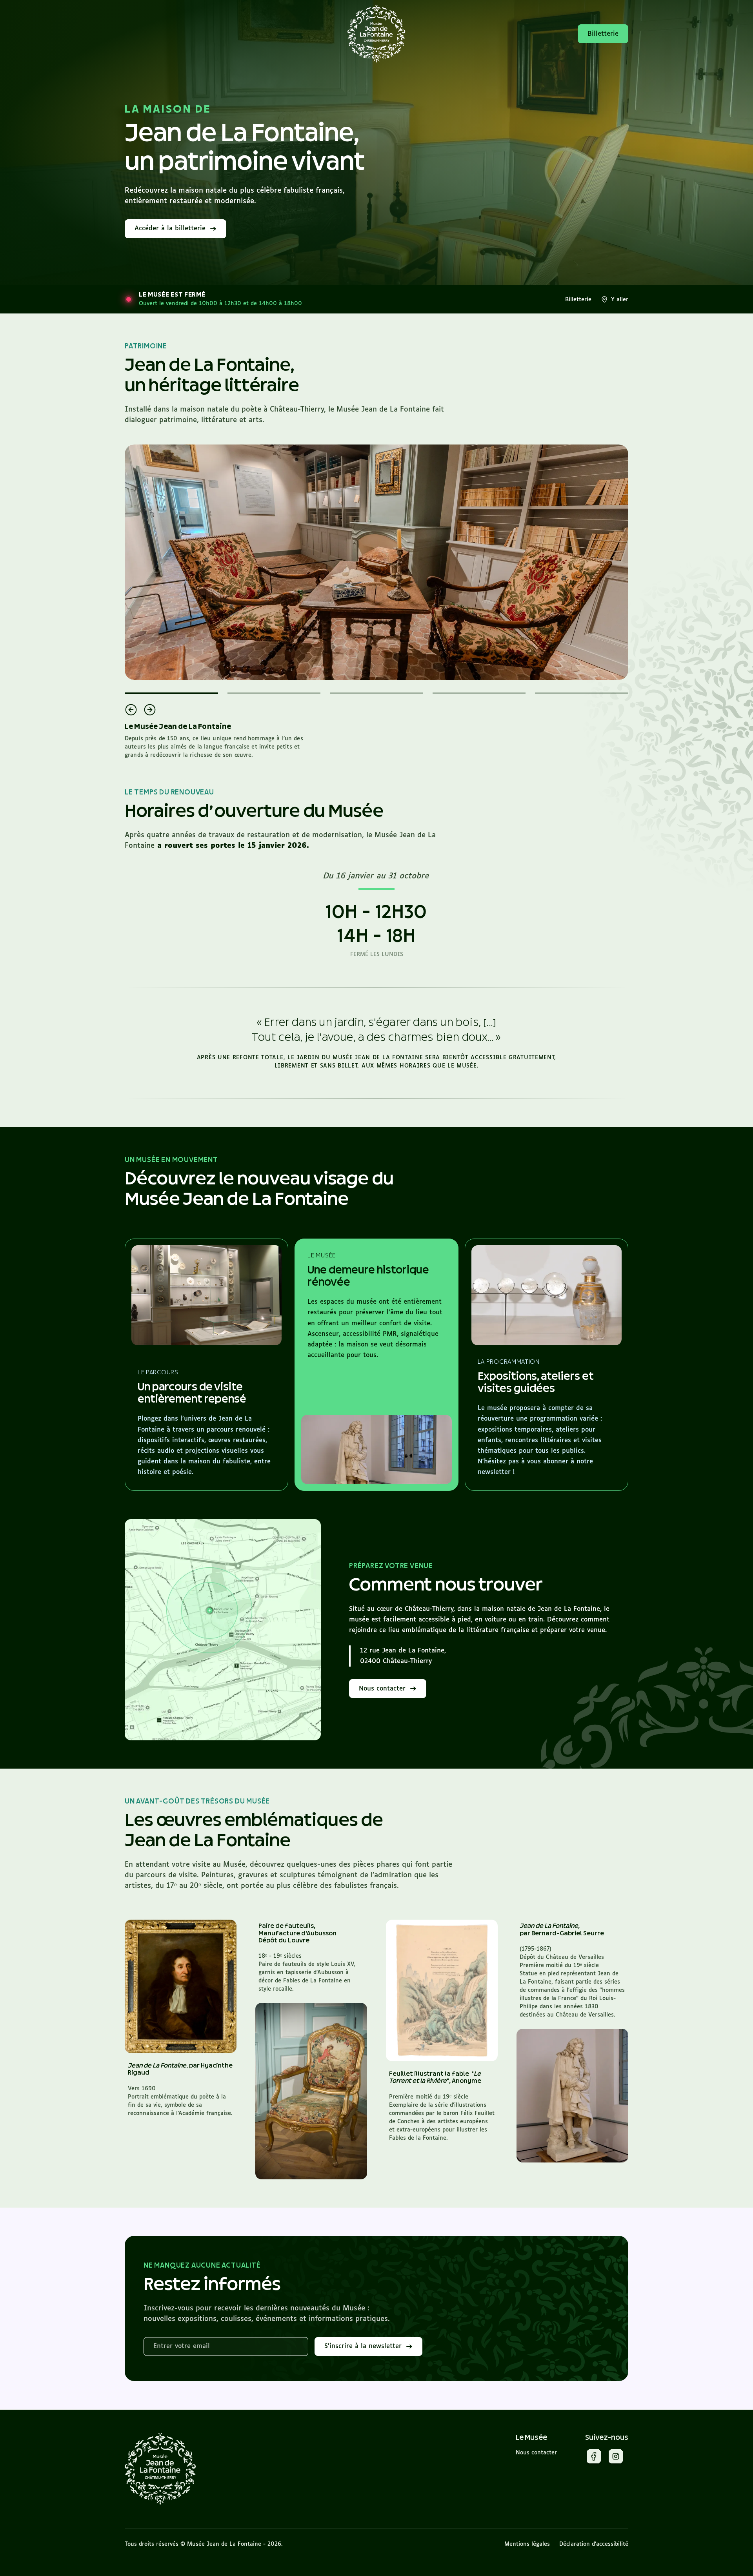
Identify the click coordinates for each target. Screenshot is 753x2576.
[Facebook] (594, 2458)
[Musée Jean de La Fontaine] (160, 2469)
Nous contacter (536, 2453)
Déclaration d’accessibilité (594, 2544)
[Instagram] (616, 2458)
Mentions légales (527, 2544)
